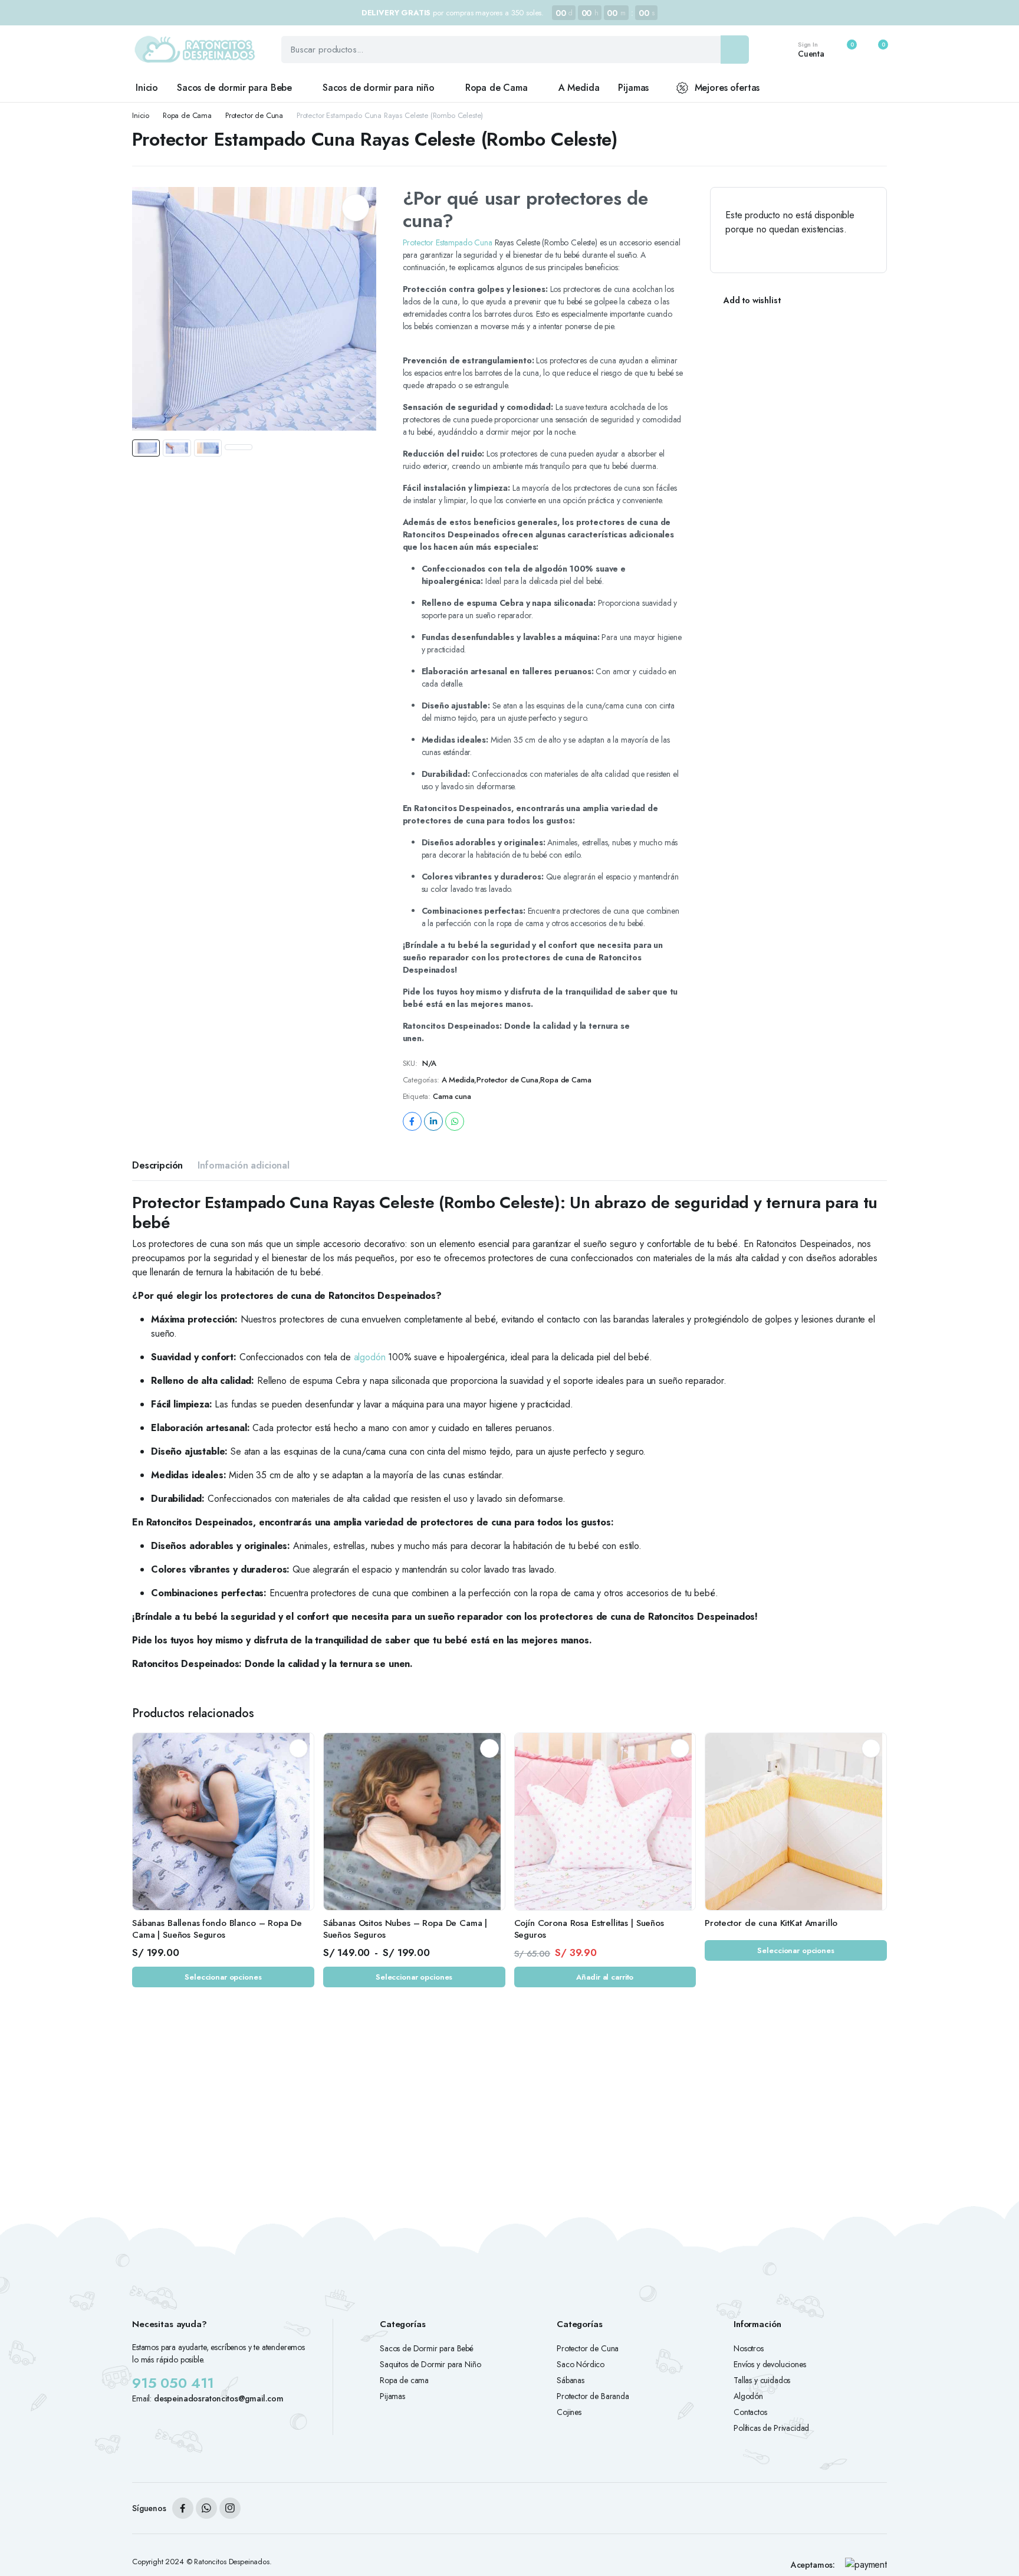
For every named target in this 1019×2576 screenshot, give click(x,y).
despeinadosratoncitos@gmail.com (219, 2398)
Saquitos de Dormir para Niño (430, 2364)
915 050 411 (173, 2383)
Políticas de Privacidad (771, 2428)
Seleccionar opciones (223, 1977)
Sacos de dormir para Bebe (234, 88)
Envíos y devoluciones (770, 2364)
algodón (370, 1357)
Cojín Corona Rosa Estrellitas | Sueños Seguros (589, 1929)
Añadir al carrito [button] (605, 1977)
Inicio (147, 88)
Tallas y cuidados (762, 2380)
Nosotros (749, 2348)
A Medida (579, 88)
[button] (876, 50)
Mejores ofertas (727, 88)
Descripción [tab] (157, 1165)
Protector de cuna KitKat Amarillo (771, 1923)
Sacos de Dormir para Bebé (427, 2348)
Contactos (750, 2412)
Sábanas (571, 2380)
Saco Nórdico (581, 2364)
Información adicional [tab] (244, 1165)
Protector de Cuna (254, 115)
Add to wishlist (752, 300)
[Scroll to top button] (992, 2549)
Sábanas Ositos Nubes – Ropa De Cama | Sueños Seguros (405, 1929)
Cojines (569, 2412)
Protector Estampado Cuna (448, 242)
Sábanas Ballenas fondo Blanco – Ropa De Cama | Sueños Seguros (217, 1929)
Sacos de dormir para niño (379, 88)
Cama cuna (452, 1096)
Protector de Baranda (593, 2396)
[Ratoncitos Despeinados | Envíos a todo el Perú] (195, 50)
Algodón (748, 2396)
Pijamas (633, 88)
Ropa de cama (404, 2380)
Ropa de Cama (497, 88)
